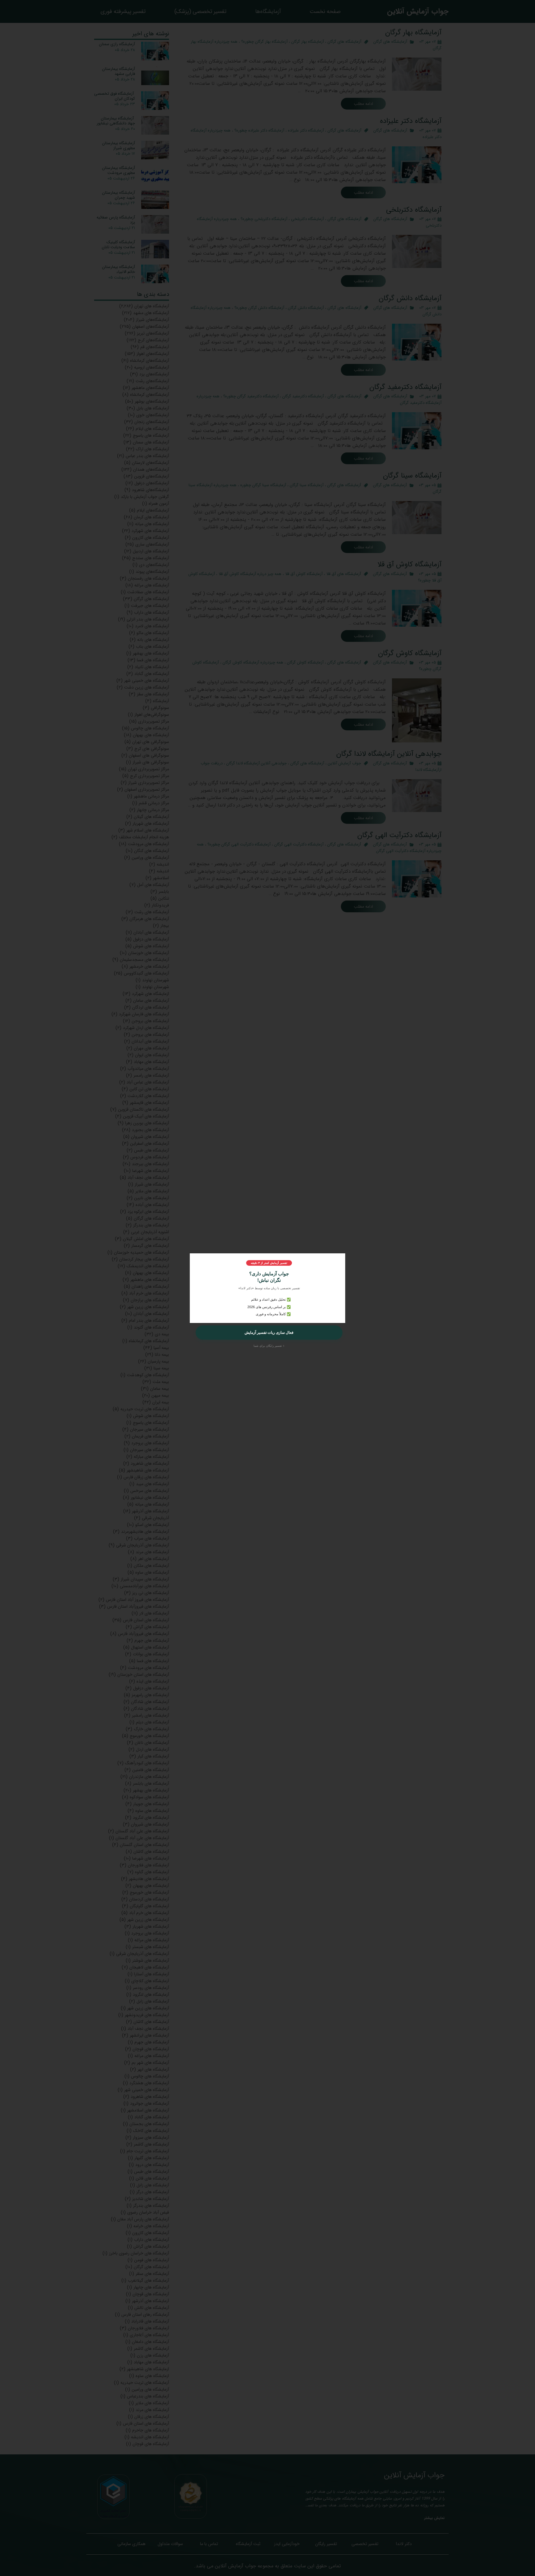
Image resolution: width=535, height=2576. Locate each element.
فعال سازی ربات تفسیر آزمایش (269, 1333)
